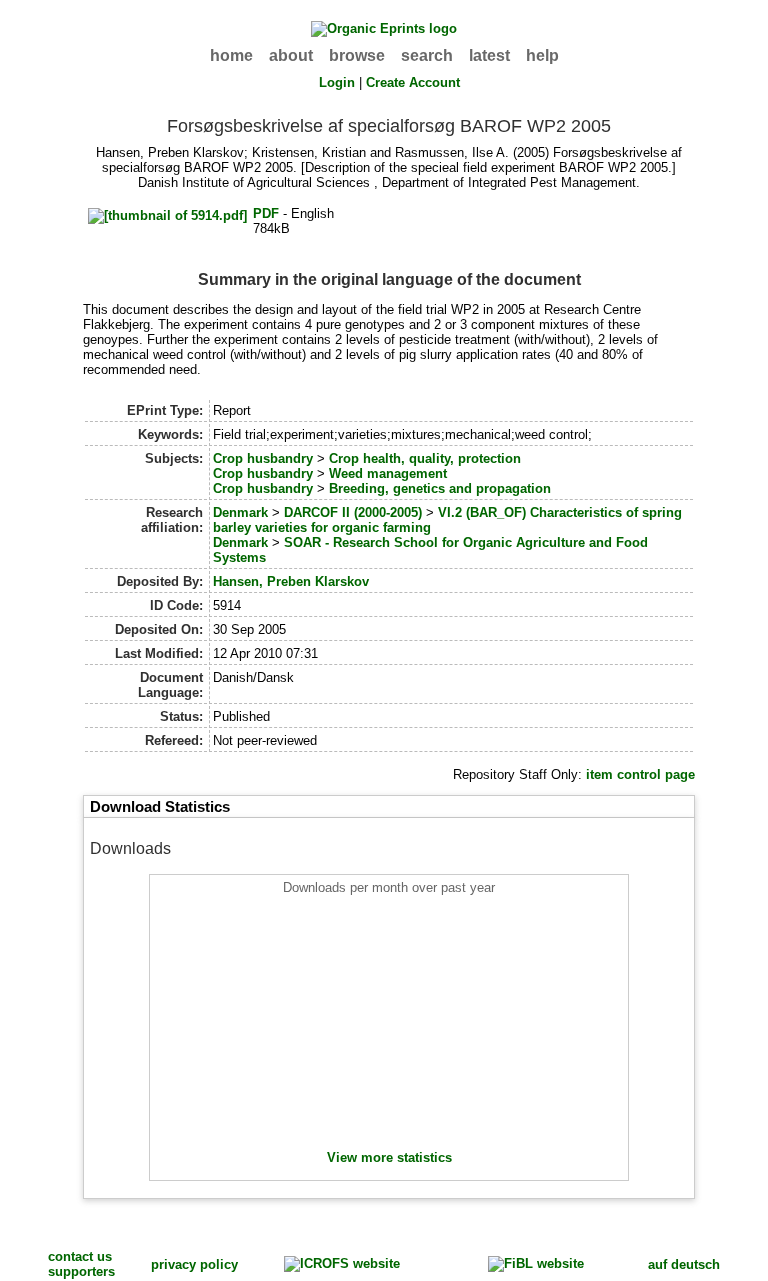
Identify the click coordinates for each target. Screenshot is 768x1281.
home (231, 55)
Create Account (413, 82)
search (427, 55)
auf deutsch (684, 1264)
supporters (81, 1271)
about (291, 55)
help (542, 55)
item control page (640, 774)
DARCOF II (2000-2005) (353, 512)
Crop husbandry (263, 458)
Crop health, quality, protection (425, 458)
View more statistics (389, 1157)
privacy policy (194, 1264)
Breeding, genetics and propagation (440, 488)
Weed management (388, 473)
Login (337, 82)
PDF (266, 213)
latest (489, 55)
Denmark (240, 512)
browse (357, 55)
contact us (80, 1256)
